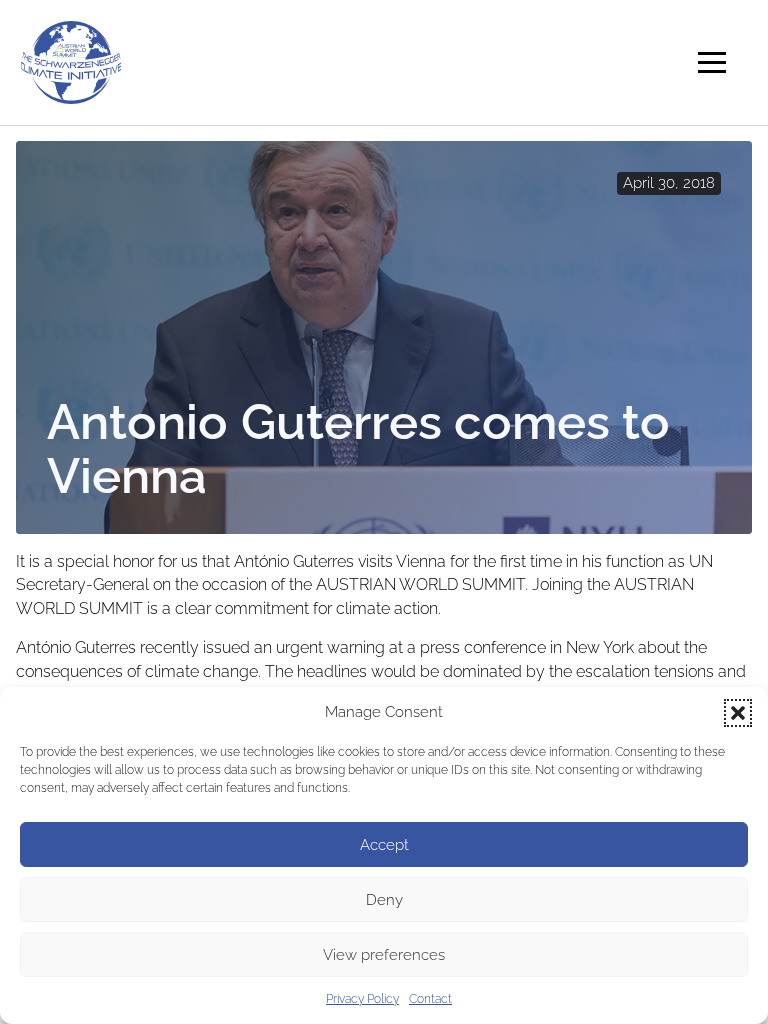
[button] (738, 713)
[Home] (71, 60)
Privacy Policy (362, 999)
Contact (430, 999)
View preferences (384, 955)
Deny (384, 900)
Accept (384, 845)
